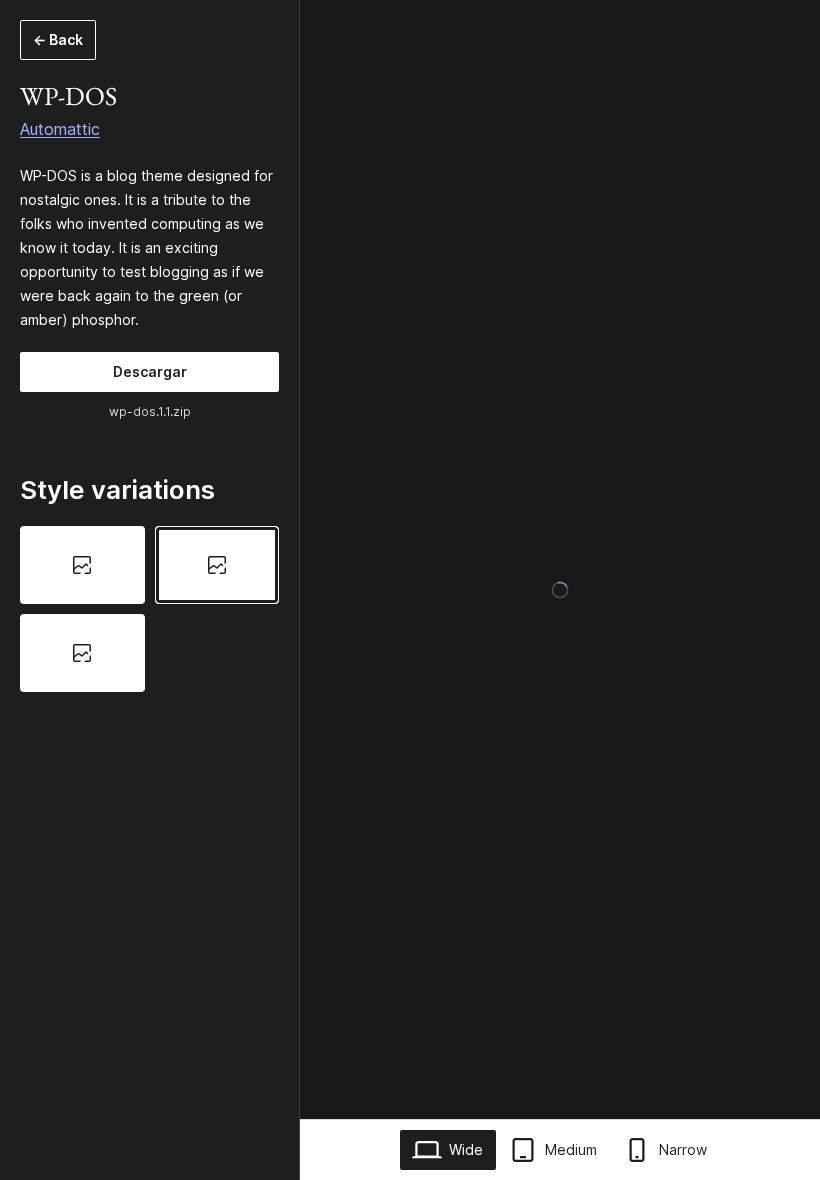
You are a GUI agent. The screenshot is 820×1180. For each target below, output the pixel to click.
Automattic (60, 129)
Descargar (150, 371)
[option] (82, 565)
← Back (58, 39)
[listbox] (149, 609)
